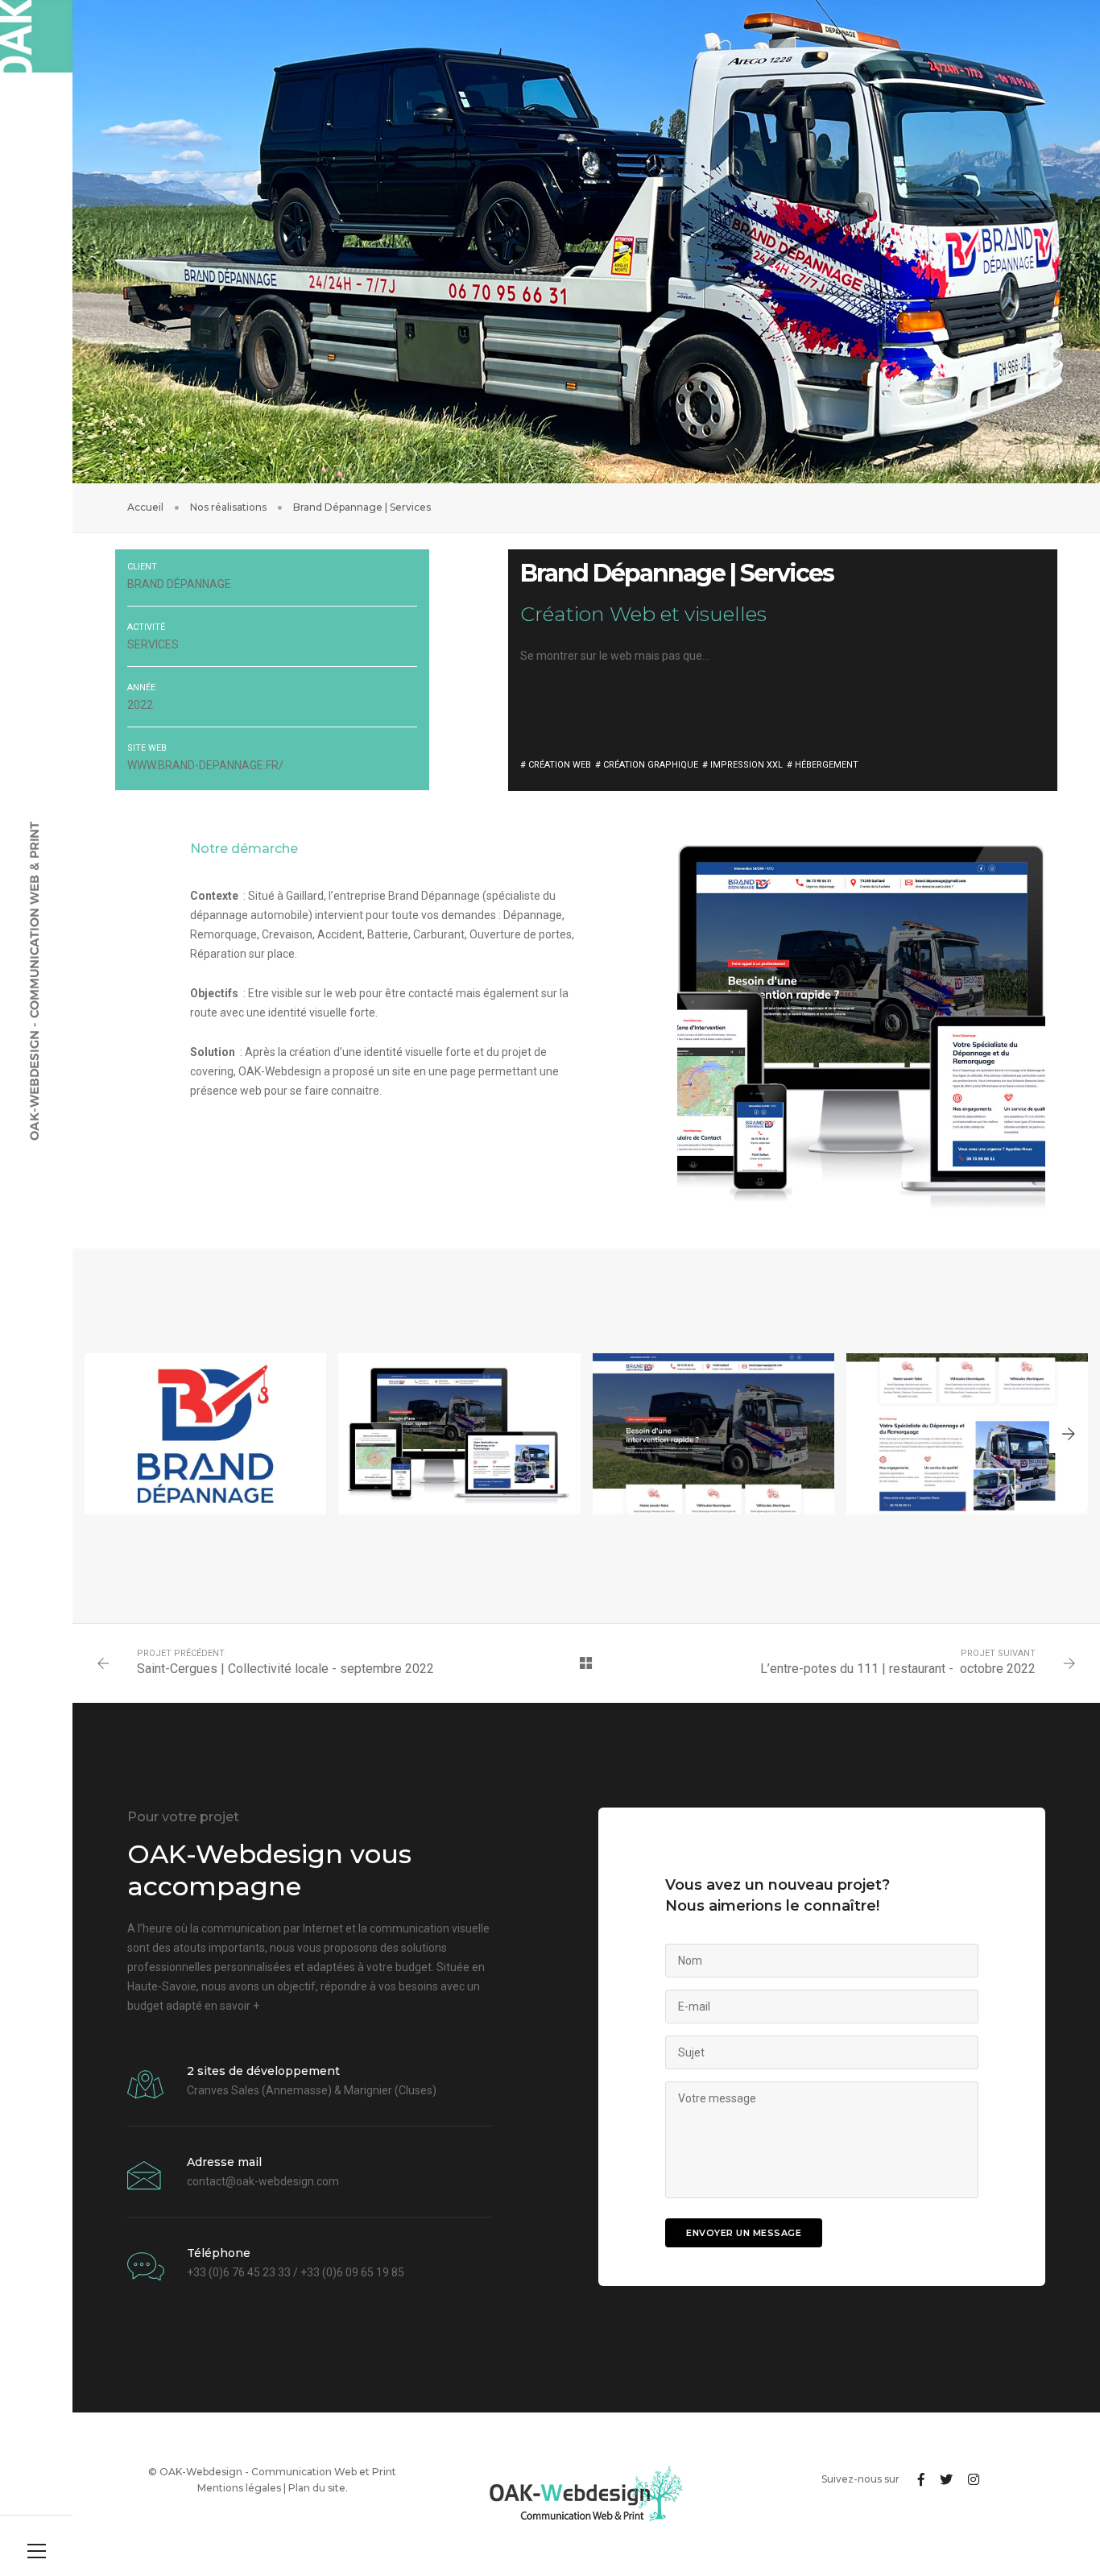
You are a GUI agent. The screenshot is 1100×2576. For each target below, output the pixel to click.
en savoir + (232, 2006)
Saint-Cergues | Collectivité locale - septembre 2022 (285, 1669)
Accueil (145, 507)
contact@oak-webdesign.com (263, 2181)
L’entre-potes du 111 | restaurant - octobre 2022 (898, 1669)
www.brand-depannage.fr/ (205, 765)
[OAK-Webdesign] (36, 36)
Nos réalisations (228, 507)
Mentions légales (239, 2488)
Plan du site (317, 2488)
